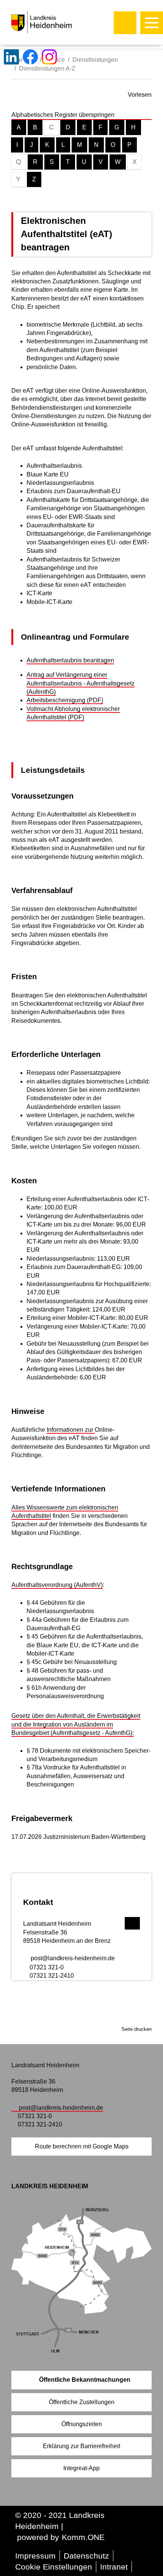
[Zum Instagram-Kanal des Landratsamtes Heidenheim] (49, 57)
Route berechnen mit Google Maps (82, 2146)
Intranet (114, 2567)
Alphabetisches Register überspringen (63, 115)
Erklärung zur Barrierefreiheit (81, 2446)
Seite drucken (136, 2029)
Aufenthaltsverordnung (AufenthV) (57, 1585)
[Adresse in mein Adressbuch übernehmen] (132, 1922)
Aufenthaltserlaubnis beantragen (70, 660)
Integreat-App (81, 2468)
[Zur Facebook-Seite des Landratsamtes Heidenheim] (30, 57)
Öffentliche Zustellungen (82, 2402)
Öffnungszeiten (82, 2424)
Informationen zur (71, 1430)
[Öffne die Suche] (125, 23)
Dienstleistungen (95, 60)
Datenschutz (86, 2556)
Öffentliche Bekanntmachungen (85, 2380)
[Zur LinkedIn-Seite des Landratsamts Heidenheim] (11, 57)
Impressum (35, 2556)
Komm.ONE (83, 2537)
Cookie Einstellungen (54, 2567)
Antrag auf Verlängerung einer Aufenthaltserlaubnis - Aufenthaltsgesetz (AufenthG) (81, 683)
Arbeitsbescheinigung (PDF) (65, 700)
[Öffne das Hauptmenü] (152, 23)
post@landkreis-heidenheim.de (73, 1958)
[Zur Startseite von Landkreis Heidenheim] (58, 22)
